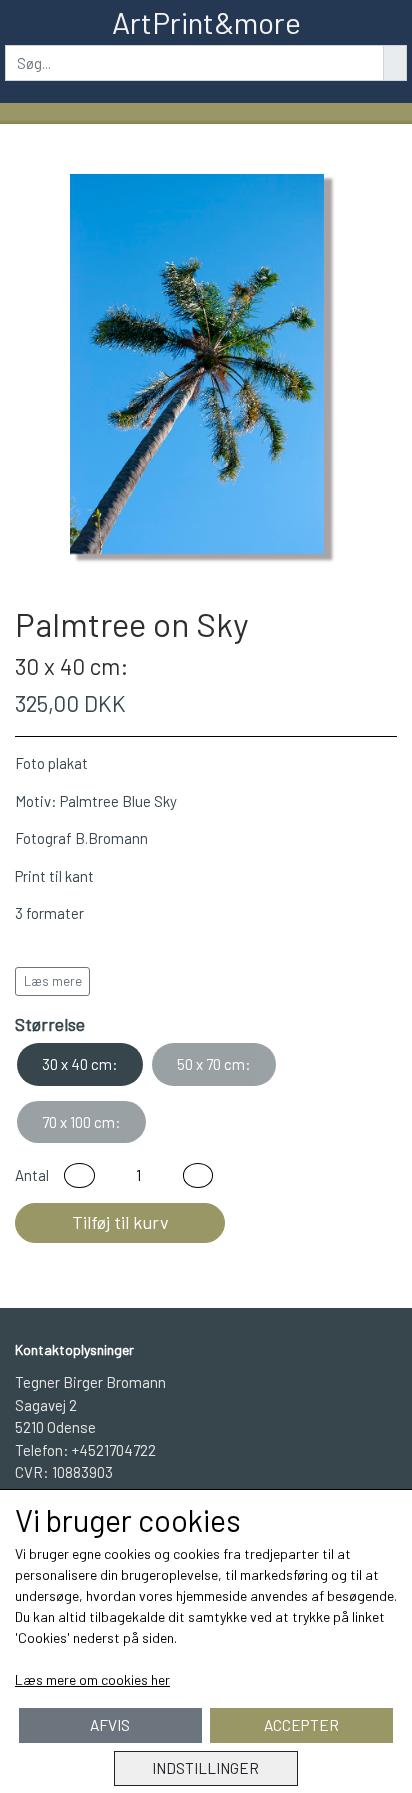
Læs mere (53, 981)
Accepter (301, 1725)
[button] (79, 1175)
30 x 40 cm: (80, 1064)
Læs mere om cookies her (92, 1679)
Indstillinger (205, 1768)
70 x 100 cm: (81, 1122)
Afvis (110, 1725)
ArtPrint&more (206, 22)
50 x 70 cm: (214, 1064)
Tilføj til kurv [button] (120, 1222)
